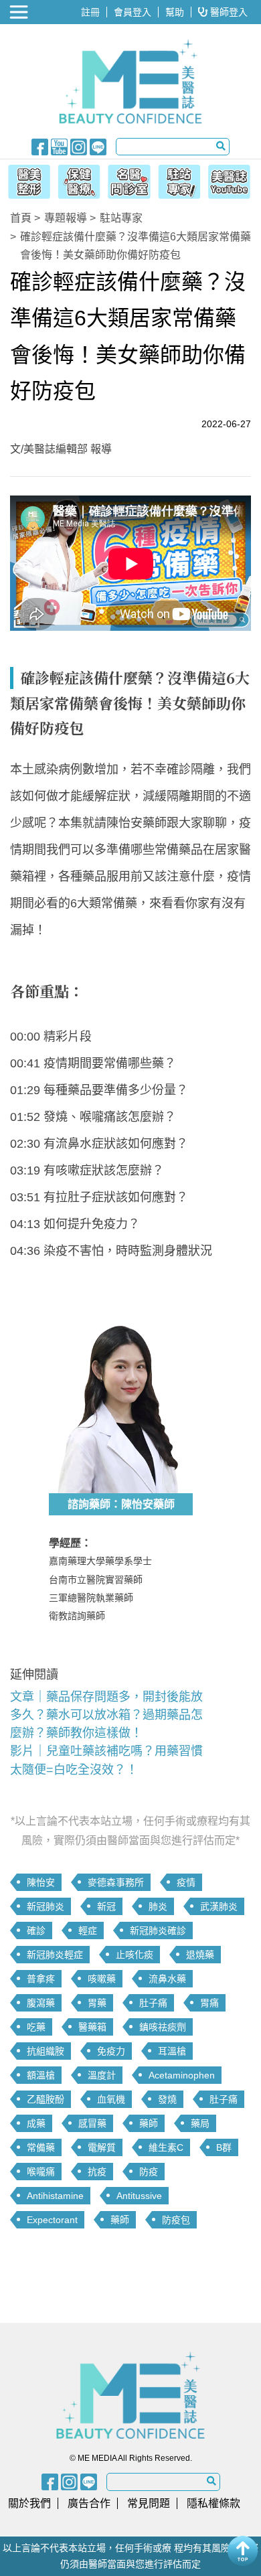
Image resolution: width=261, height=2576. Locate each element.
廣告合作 (89, 2503)
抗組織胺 (46, 2051)
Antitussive (139, 2196)
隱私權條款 (213, 2503)
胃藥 (97, 2003)
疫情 (186, 1882)
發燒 (167, 2099)
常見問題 (149, 2503)
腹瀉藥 (41, 2003)
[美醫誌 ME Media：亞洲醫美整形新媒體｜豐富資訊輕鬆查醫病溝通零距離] (131, 82)
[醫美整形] (26, 179)
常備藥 (41, 2147)
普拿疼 (41, 1979)
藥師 (149, 2123)
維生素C (166, 2147)
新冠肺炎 (46, 1906)
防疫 (149, 2172)
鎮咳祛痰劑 (163, 2027)
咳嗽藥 (102, 1979)
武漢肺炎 (219, 1906)
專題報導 (66, 218)
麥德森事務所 (116, 1882)
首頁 (21, 218)
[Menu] (20, 12)
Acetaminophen (182, 2075)
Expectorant (52, 2220)
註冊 (90, 12)
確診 (36, 1930)
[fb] (40, 146)
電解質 (102, 2147)
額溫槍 (41, 2075)
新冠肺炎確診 (158, 1930)
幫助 (175, 12)
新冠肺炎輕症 (55, 1955)
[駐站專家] (181, 179)
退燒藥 (200, 1955)
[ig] (79, 146)
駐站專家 (121, 218)
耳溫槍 (172, 2051)
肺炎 (158, 1906)
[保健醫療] (77, 179)
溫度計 (102, 2075)
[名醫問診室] (129, 179)
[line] (98, 146)
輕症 (88, 1930)
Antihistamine (55, 2196)
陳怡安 (41, 1882)
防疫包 (176, 2220)
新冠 (106, 1906)
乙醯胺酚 (46, 2099)
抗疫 (97, 2172)
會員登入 (133, 12)
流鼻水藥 (167, 1979)
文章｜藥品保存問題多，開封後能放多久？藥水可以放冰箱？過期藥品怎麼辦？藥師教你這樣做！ (106, 1715)
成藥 (36, 2123)
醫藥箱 (92, 2027)
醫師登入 (228, 12)
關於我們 (29, 2503)
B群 (224, 2147)
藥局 (200, 2123)
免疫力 (111, 2051)
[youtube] (59, 146)
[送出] (221, 146)
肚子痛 (153, 2003)
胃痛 (209, 2003)
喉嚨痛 (41, 2172)
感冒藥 (92, 2123)
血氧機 (111, 2099)
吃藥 (36, 2027)
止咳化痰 (135, 1955)
